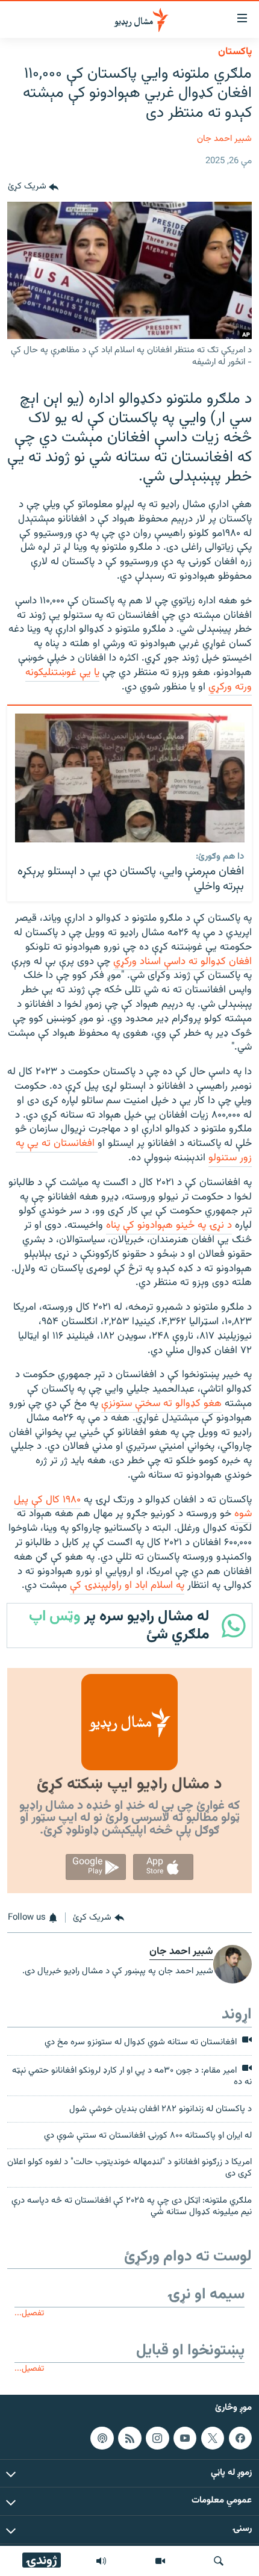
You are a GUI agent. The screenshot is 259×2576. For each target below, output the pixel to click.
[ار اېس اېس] (129, 2438)
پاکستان (235, 52)
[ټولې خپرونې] (101, 2561)
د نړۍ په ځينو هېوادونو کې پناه (169, 1225)
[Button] (33, 187)
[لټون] (219, 2561)
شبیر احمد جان (224, 139)
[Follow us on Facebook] (240, 2438)
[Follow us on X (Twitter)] (213, 2438)
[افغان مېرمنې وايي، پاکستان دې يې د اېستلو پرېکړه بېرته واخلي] (130, 778)
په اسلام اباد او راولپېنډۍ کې (127, 1585)
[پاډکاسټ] (102, 2438)
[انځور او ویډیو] (160, 2561)
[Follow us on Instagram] (157, 2438)
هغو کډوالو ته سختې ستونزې (161, 1404)
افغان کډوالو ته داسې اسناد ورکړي (183, 962)
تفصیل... (29, 2313)
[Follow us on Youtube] (185, 2438)
